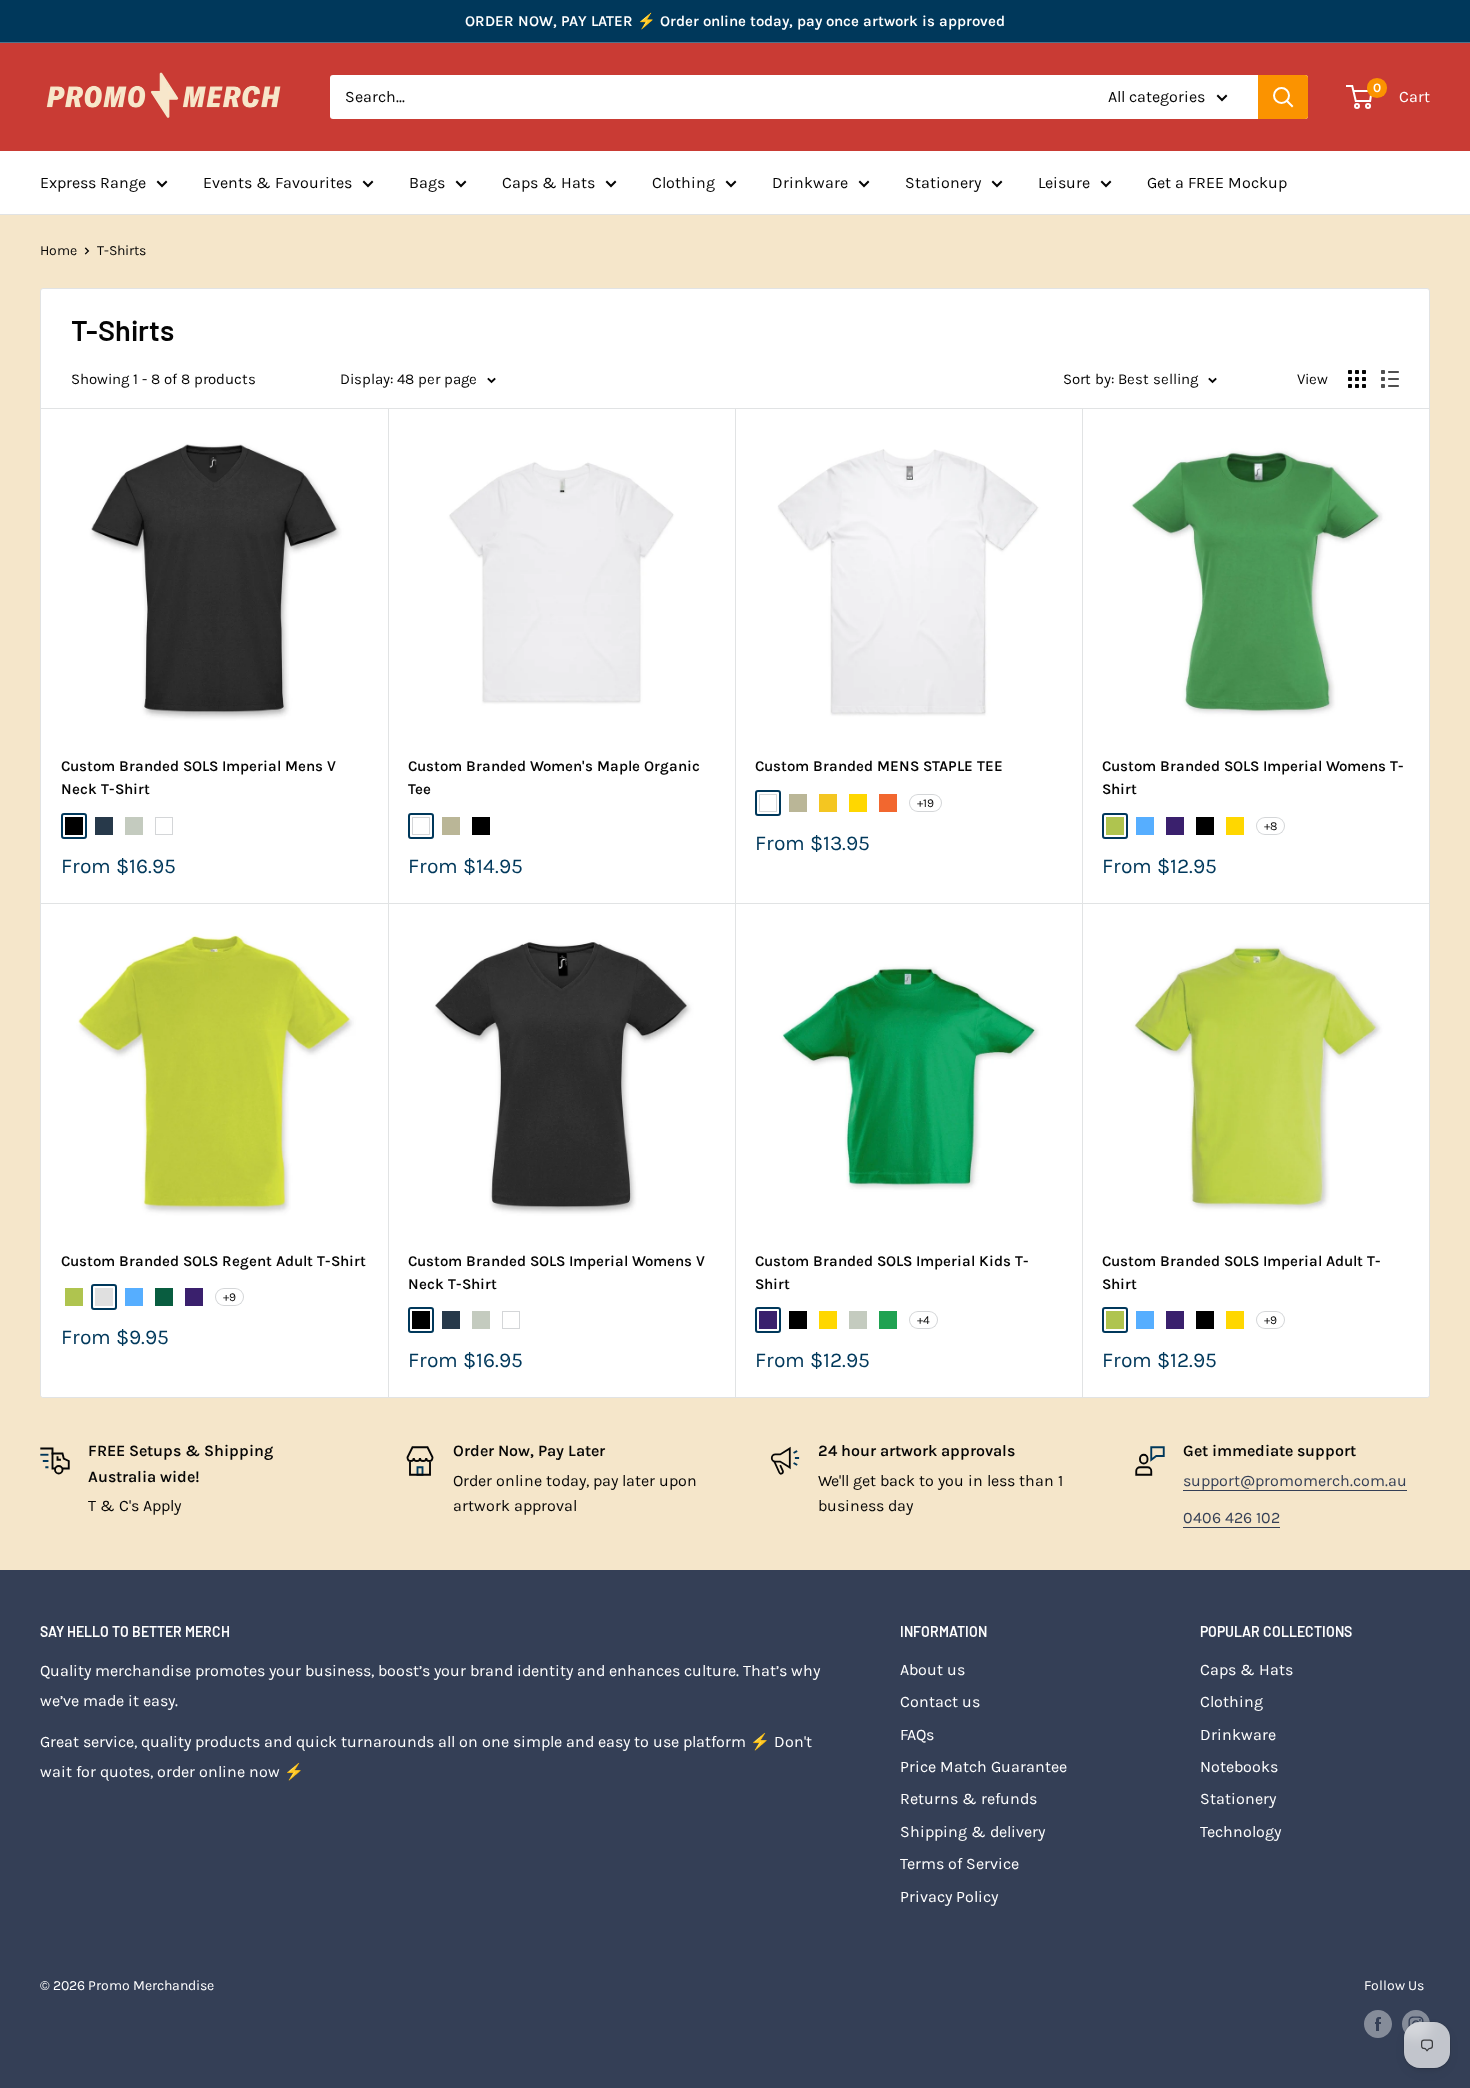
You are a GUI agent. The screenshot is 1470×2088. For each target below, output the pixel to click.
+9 (229, 1297)
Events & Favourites (277, 182)
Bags (427, 182)
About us (932, 1669)
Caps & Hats (548, 182)
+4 (923, 1320)
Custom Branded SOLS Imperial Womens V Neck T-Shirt (556, 1272)
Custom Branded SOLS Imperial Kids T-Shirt (892, 1272)
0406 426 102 (1231, 1517)
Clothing (683, 182)
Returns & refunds (968, 1798)
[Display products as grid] (1357, 379)
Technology (1240, 1831)
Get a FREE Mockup (1217, 182)
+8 (1270, 826)
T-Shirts (121, 250)
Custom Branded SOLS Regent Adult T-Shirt (213, 1261)
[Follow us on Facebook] (1378, 2024)
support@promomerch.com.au (1295, 1480)
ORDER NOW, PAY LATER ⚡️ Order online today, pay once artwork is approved (735, 21)
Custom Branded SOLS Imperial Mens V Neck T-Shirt (198, 777)
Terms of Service (959, 1863)
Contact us (940, 1701)
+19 (925, 803)
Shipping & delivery (972, 1831)
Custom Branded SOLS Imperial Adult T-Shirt (1241, 1272)
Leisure (1064, 182)
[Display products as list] (1390, 379)
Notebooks (1239, 1766)
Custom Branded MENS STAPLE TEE (879, 766)
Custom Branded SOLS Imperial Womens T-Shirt (1253, 777)
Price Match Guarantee (983, 1766)
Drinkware (810, 182)
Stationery (943, 182)
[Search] (1283, 97)
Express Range (93, 182)
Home (58, 250)
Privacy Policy (949, 1896)
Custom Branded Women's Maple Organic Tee (554, 777)
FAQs (917, 1734)
